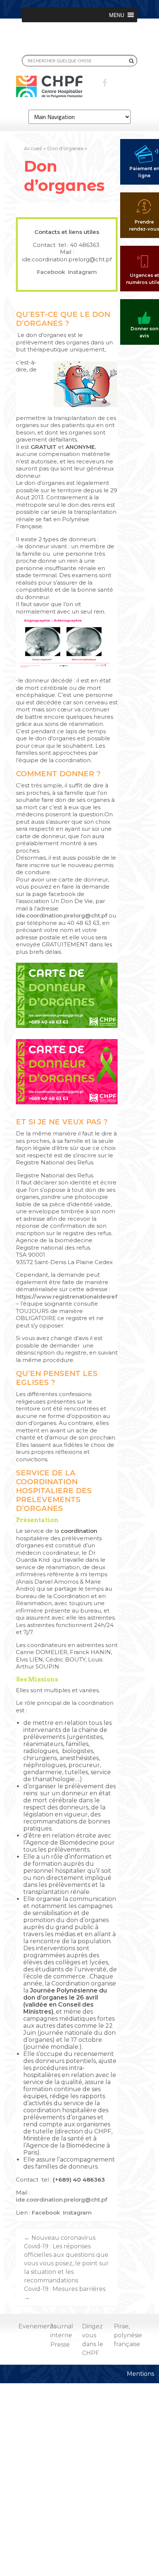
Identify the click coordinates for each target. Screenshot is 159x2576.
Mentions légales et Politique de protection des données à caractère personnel (143, 2465)
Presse (60, 2344)
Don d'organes (65, 148)
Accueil (33, 148)
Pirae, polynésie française (128, 2335)
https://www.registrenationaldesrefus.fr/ (74, 1297)
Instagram (82, 272)
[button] (117, 15)
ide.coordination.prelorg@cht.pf (62, 915)
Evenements (37, 2326)
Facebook (52, 272)
